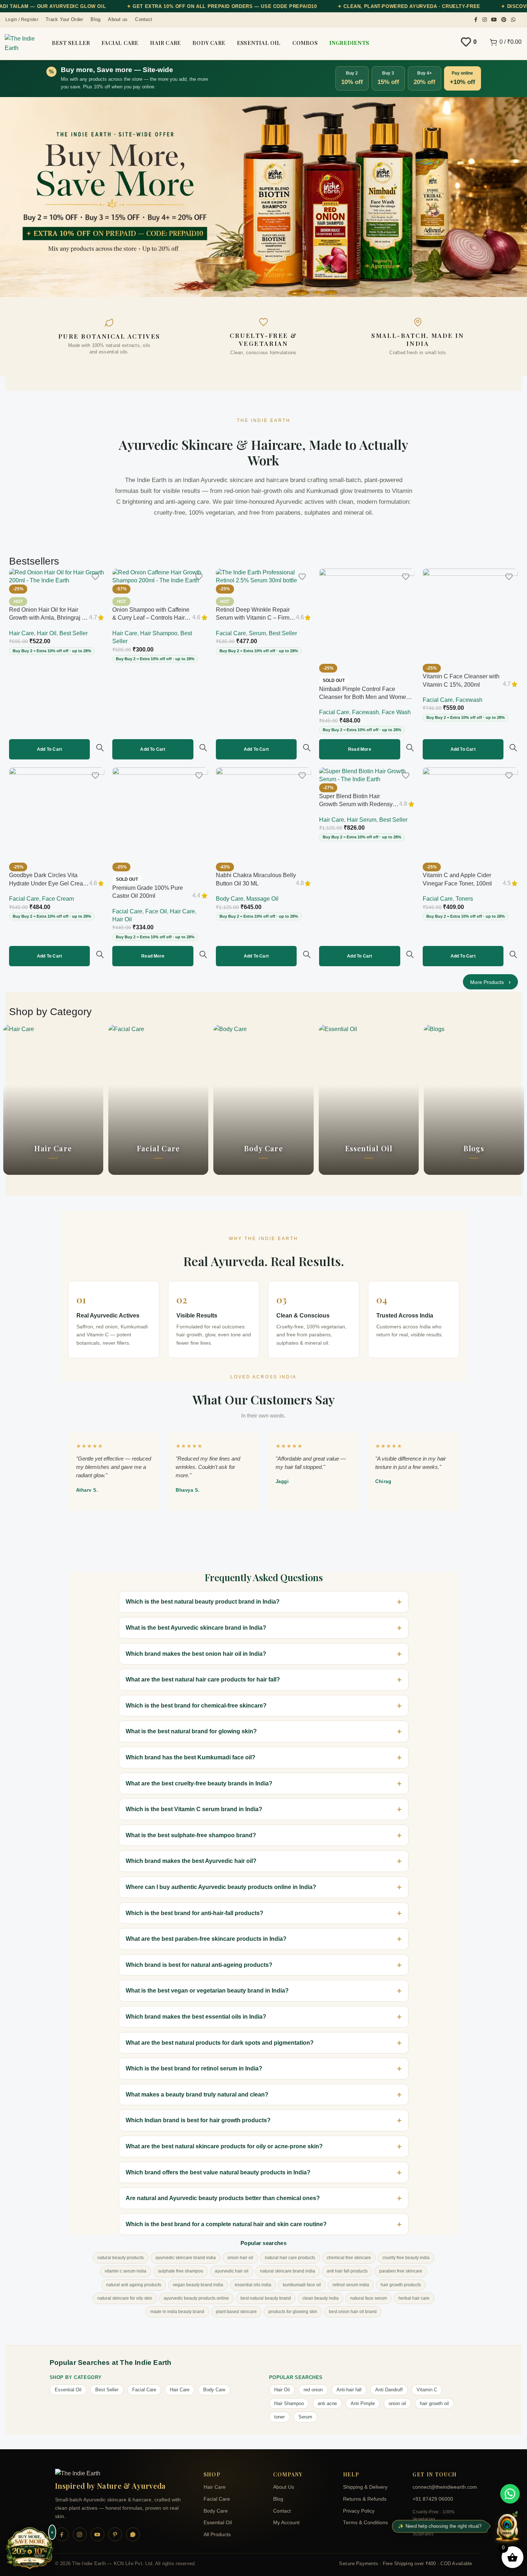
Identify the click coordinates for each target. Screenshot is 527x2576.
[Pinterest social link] (504, 20)
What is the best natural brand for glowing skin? (191, 1731)
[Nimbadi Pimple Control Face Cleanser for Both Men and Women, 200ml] (367, 616)
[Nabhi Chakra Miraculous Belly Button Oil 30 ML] (263, 815)
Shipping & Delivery (365, 2487)
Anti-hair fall (349, 2390)
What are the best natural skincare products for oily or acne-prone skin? (224, 2146)
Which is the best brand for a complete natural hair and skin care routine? (226, 2224)
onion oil (397, 2403)
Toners (464, 899)
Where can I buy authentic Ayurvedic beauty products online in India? (221, 1887)
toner (279, 2417)
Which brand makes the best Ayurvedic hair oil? (191, 1861)
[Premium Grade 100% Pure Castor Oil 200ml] (160, 815)
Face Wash (396, 712)
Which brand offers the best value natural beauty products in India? (218, 2172)
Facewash (365, 712)
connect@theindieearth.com (442, 2487)
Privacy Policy (359, 2511)
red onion (313, 2390)
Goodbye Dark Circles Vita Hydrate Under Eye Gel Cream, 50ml (49, 883)
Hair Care (22, 633)
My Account (286, 2523)
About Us (284, 2487)
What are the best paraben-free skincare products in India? (206, 1939)
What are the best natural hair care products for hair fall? (203, 1679)
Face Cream (58, 899)
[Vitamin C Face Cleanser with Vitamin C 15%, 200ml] (470, 616)
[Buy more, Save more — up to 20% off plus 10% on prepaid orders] (30, 2549)
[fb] (62, 2534)
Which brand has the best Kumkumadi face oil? (191, 1757)
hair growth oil (434, 2403)
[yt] (97, 2534)
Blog (278, 2499)
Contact (282, 2511)
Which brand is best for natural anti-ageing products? (199, 1965)
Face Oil (156, 911)
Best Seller (74, 633)
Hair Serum (362, 820)
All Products (217, 2535)
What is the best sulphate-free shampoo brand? (191, 1835)
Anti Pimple (363, 2403)
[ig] (80, 2534)
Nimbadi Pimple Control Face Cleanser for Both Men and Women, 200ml (365, 697)
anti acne (327, 2403)
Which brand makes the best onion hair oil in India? (196, 1654)
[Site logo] (22, 43)
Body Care (230, 899)
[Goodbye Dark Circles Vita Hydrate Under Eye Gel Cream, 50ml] (57, 815)
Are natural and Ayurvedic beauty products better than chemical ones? (223, 2198)
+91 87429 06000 (433, 2499)
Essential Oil (68, 2390)
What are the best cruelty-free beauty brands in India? (199, 1783)
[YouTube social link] (494, 20)
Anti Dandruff (389, 2390)
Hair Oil (47, 633)
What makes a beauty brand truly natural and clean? (197, 2095)
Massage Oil (262, 899)
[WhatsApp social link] (513, 20)
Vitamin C (427, 2390)
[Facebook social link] (476, 20)
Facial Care (231, 633)
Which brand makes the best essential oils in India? (196, 2017)
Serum (257, 633)
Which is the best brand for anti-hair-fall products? (195, 1913)
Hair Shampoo (159, 633)
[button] (49, 749)
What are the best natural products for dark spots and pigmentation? (220, 2043)
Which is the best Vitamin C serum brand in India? (194, 1809)
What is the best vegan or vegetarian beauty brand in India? (207, 1991)
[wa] (133, 2534)
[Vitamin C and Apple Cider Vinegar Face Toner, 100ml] (470, 815)
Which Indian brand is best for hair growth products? (198, 2120)
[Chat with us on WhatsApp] (510, 2494)
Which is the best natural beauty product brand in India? (203, 1602)
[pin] (115, 2534)
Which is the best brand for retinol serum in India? (194, 2068)
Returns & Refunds (365, 2499)
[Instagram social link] (485, 20)
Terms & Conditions (365, 2523)
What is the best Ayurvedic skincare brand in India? (196, 1628)
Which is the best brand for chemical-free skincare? (196, 1706)
